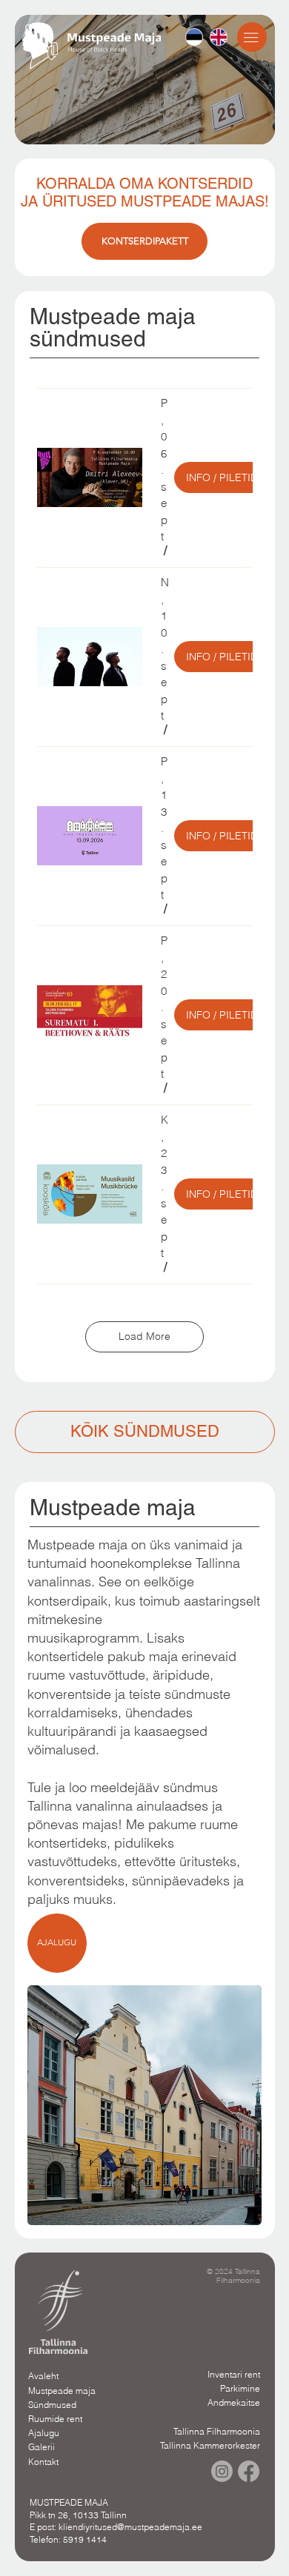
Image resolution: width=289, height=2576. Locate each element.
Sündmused (52, 2405)
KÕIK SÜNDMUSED (145, 1431)
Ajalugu (44, 2433)
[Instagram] (222, 2471)
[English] (218, 37)
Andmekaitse (234, 2402)
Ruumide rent (55, 2419)
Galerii (41, 2447)
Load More (144, 1336)
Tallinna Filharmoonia (217, 2431)
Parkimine (240, 2388)
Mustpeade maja (62, 2391)
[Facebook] (249, 2471)
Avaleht (43, 2376)
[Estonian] (194, 37)
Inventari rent (234, 2374)
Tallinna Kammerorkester (210, 2445)
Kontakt (43, 2462)
